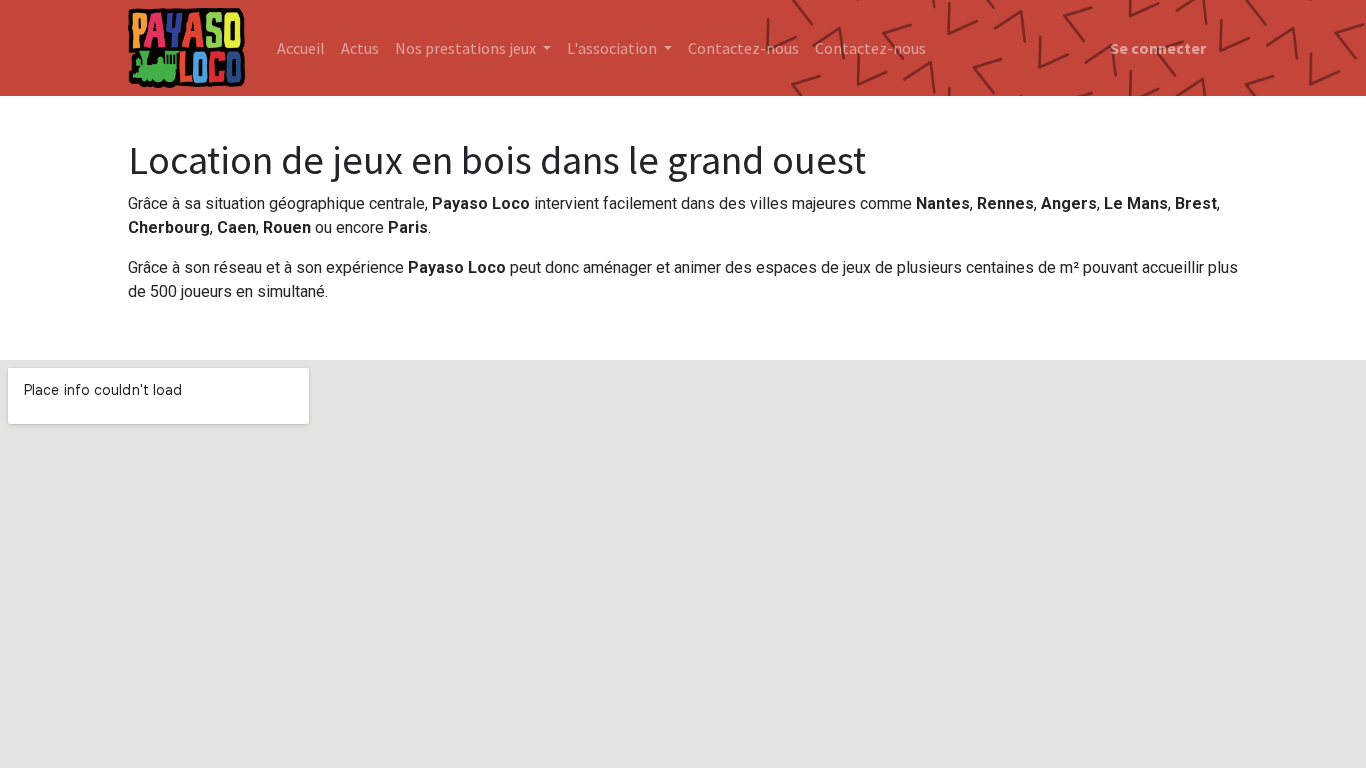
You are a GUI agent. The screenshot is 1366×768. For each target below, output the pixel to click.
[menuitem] (301, 48)
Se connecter (1158, 48)
